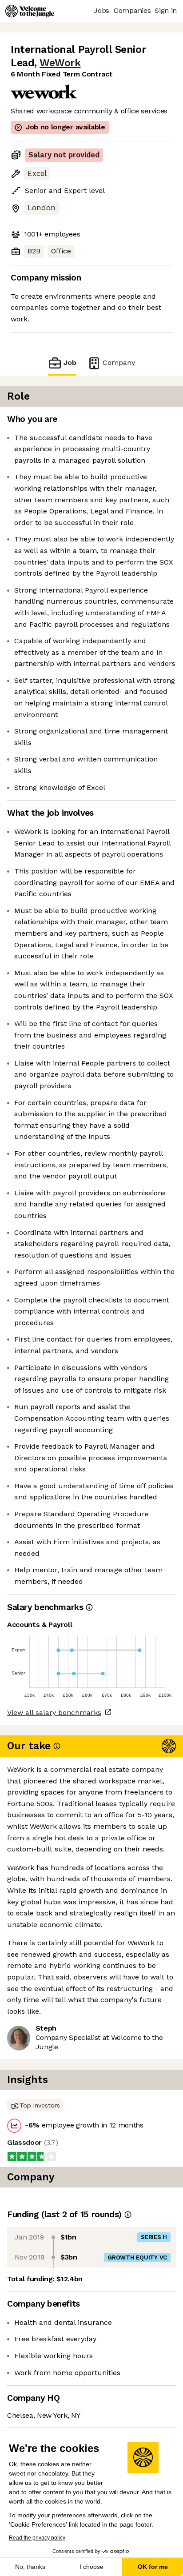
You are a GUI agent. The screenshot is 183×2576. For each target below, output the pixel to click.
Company (119, 363)
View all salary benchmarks (54, 1713)
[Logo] (30, 11)
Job (70, 363)
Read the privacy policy (37, 2538)
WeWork (60, 63)
